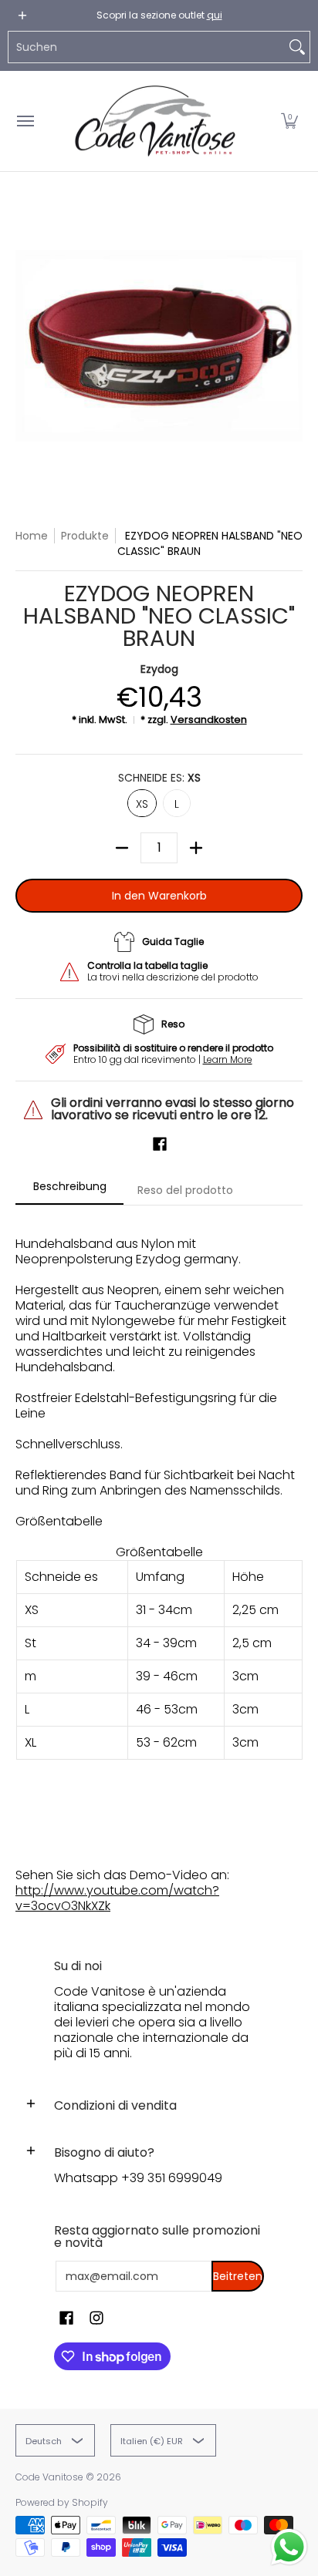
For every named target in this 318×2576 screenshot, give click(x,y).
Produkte (85, 536)
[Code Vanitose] (155, 121)
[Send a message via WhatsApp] (289, 2547)
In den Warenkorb (159, 896)
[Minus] (122, 848)
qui (215, 15)
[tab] (69, 1191)
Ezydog (159, 669)
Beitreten (238, 2276)
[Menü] (25, 121)
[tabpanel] (159, 1567)
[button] (289, 121)
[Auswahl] (196, 848)
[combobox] (147, 47)
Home (32, 536)
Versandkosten (209, 720)
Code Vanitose (49, 2477)
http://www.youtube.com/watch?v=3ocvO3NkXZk (117, 1898)
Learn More (228, 1059)
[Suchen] (297, 47)
